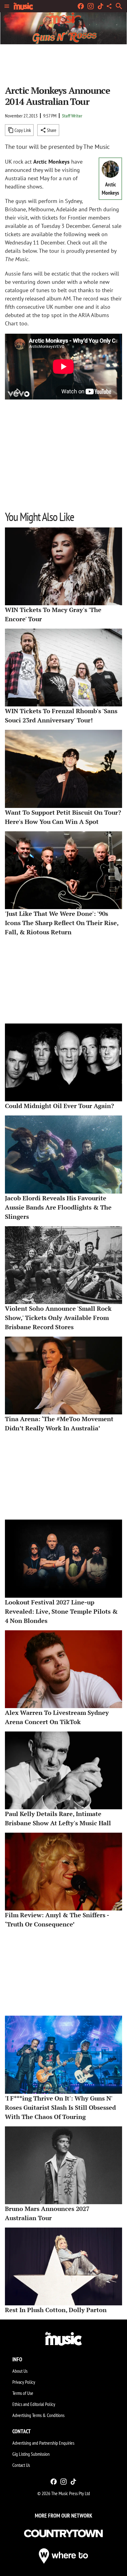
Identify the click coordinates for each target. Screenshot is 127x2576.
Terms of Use (23, 2393)
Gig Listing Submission (31, 2454)
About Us (20, 2371)
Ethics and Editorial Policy (34, 2404)
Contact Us (21, 2465)
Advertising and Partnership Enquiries (43, 2443)
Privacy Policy (24, 2382)
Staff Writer (72, 116)
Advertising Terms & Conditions (38, 2415)
